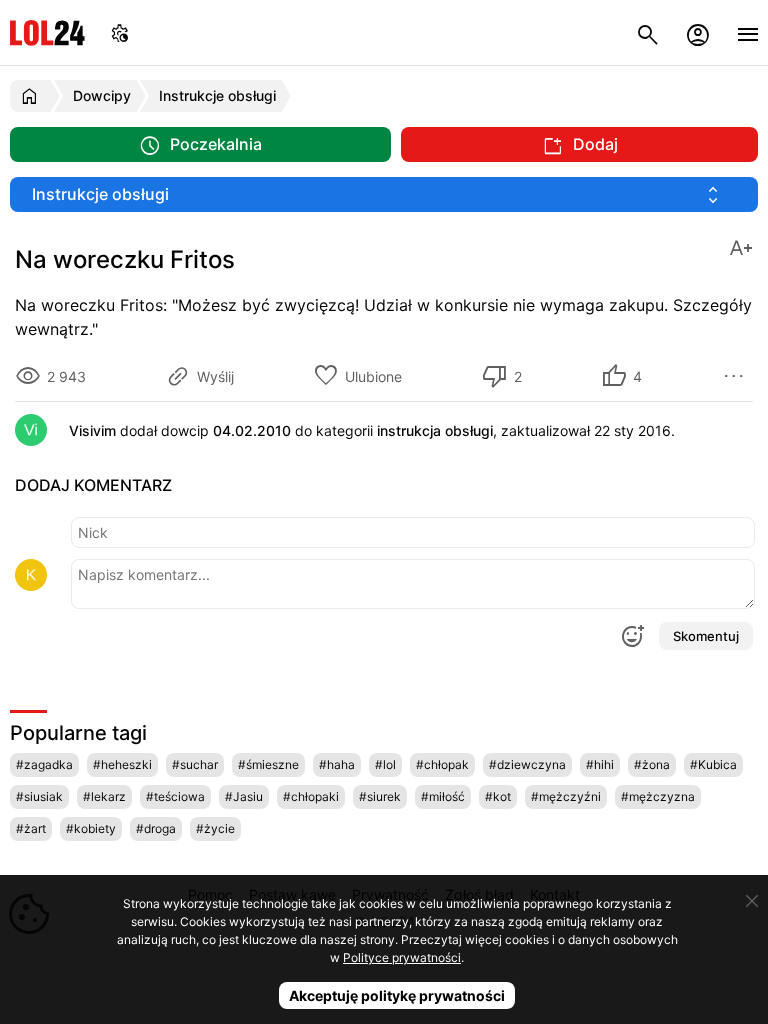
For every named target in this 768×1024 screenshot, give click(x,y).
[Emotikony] (632, 636)
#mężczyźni (566, 796)
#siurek (380, 796)
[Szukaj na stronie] (648, 32)
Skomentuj (706, 636)
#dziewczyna (527, 764)
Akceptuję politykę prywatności (397, 995)
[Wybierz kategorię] (384, 194)
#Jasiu (244, 796)
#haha (337, 764)
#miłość (443, 796)
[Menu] (748, 32)
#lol (385, 764)
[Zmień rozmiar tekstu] (741, 246)
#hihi (600, 764)
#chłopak (442, 764)
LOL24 (47, 32)
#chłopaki (311, 796)
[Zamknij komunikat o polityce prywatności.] (752, 901)
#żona (652, 764)
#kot (498, 796)
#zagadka (44, 764)
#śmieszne (268, 764)
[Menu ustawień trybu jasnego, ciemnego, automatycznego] (120, 32)
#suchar (195, 764)
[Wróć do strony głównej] (32, 96)
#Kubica (713, 764)
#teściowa (175, 796)
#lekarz (104, 796)
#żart (31, 828)
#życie (215, 828)
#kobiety (91, 828)
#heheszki (122, 764)
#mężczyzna (658, 796)
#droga (156, 828)
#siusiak (39, 796)
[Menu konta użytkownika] (698, 32)
